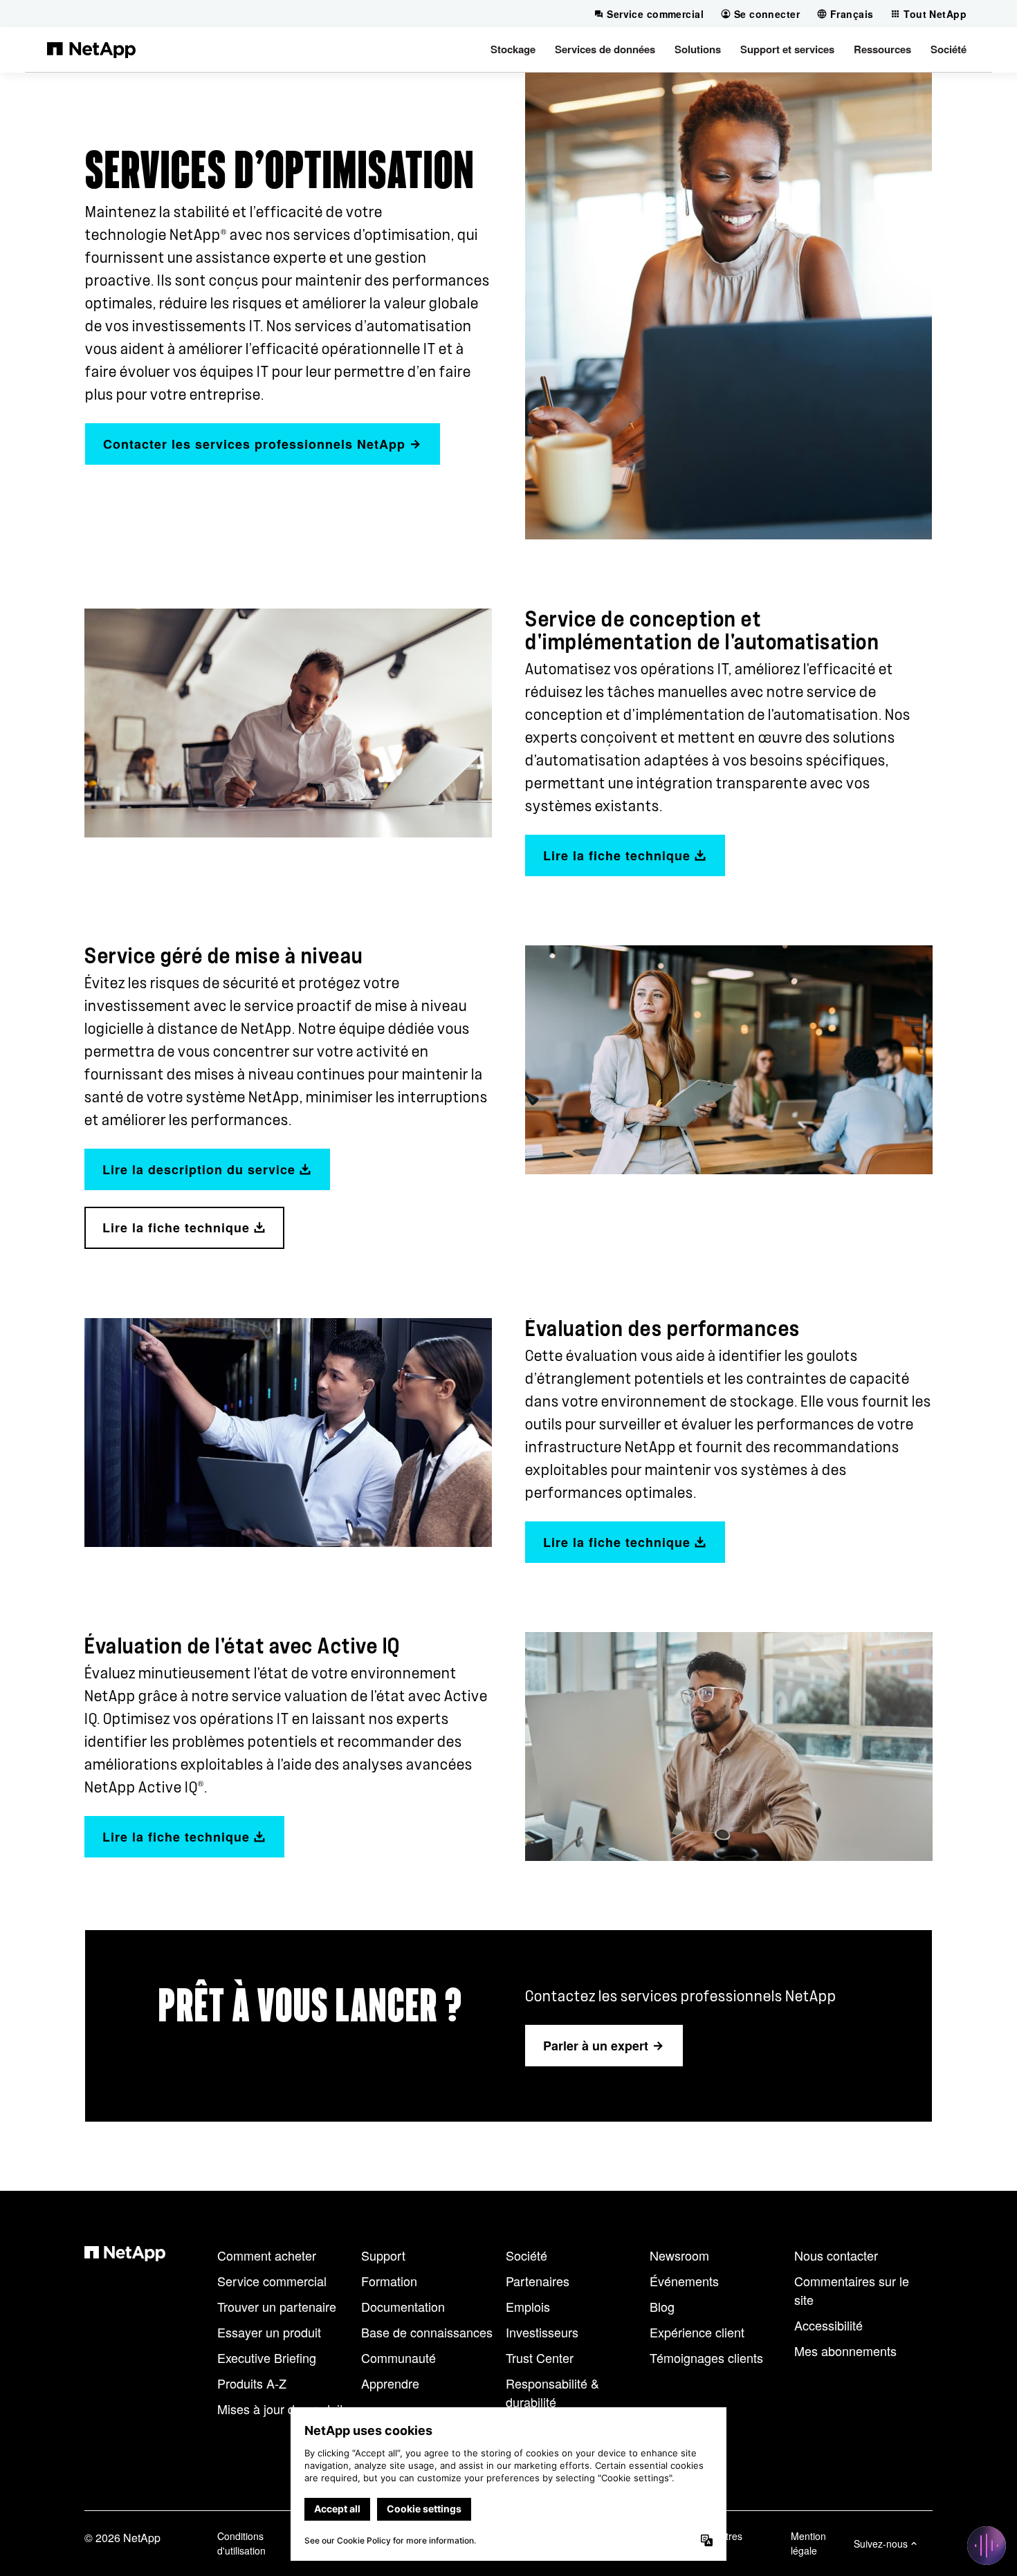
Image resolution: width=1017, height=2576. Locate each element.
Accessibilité (828, 2325)
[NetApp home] (91, 49)
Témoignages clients (706, 2357)
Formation (389, 2281)
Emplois (528, 2306)
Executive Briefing (267, 2357)
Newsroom (679, 2255)
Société (526, 2255)
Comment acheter (267, 2255)
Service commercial (272, 2281)
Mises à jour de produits (283, 2409)
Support (383, 2255)
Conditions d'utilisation (241, 2543)
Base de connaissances (427, 2332)
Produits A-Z (252, 2383)
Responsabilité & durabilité (552, 2392)
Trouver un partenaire (277, 2306)
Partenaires (538, 2281)
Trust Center (540, 2357)
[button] (513, 49)
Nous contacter (836, 2255)
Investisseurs (542, 2332)
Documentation (403, 2306)
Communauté (398, 2357)
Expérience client (697, 2332)
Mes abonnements (845, 2351)
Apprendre (390, 2383)
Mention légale (808, 2543)
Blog (662, 2306)
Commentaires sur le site (852, 2290)
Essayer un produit (269, 2332)
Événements (684, 2281)
